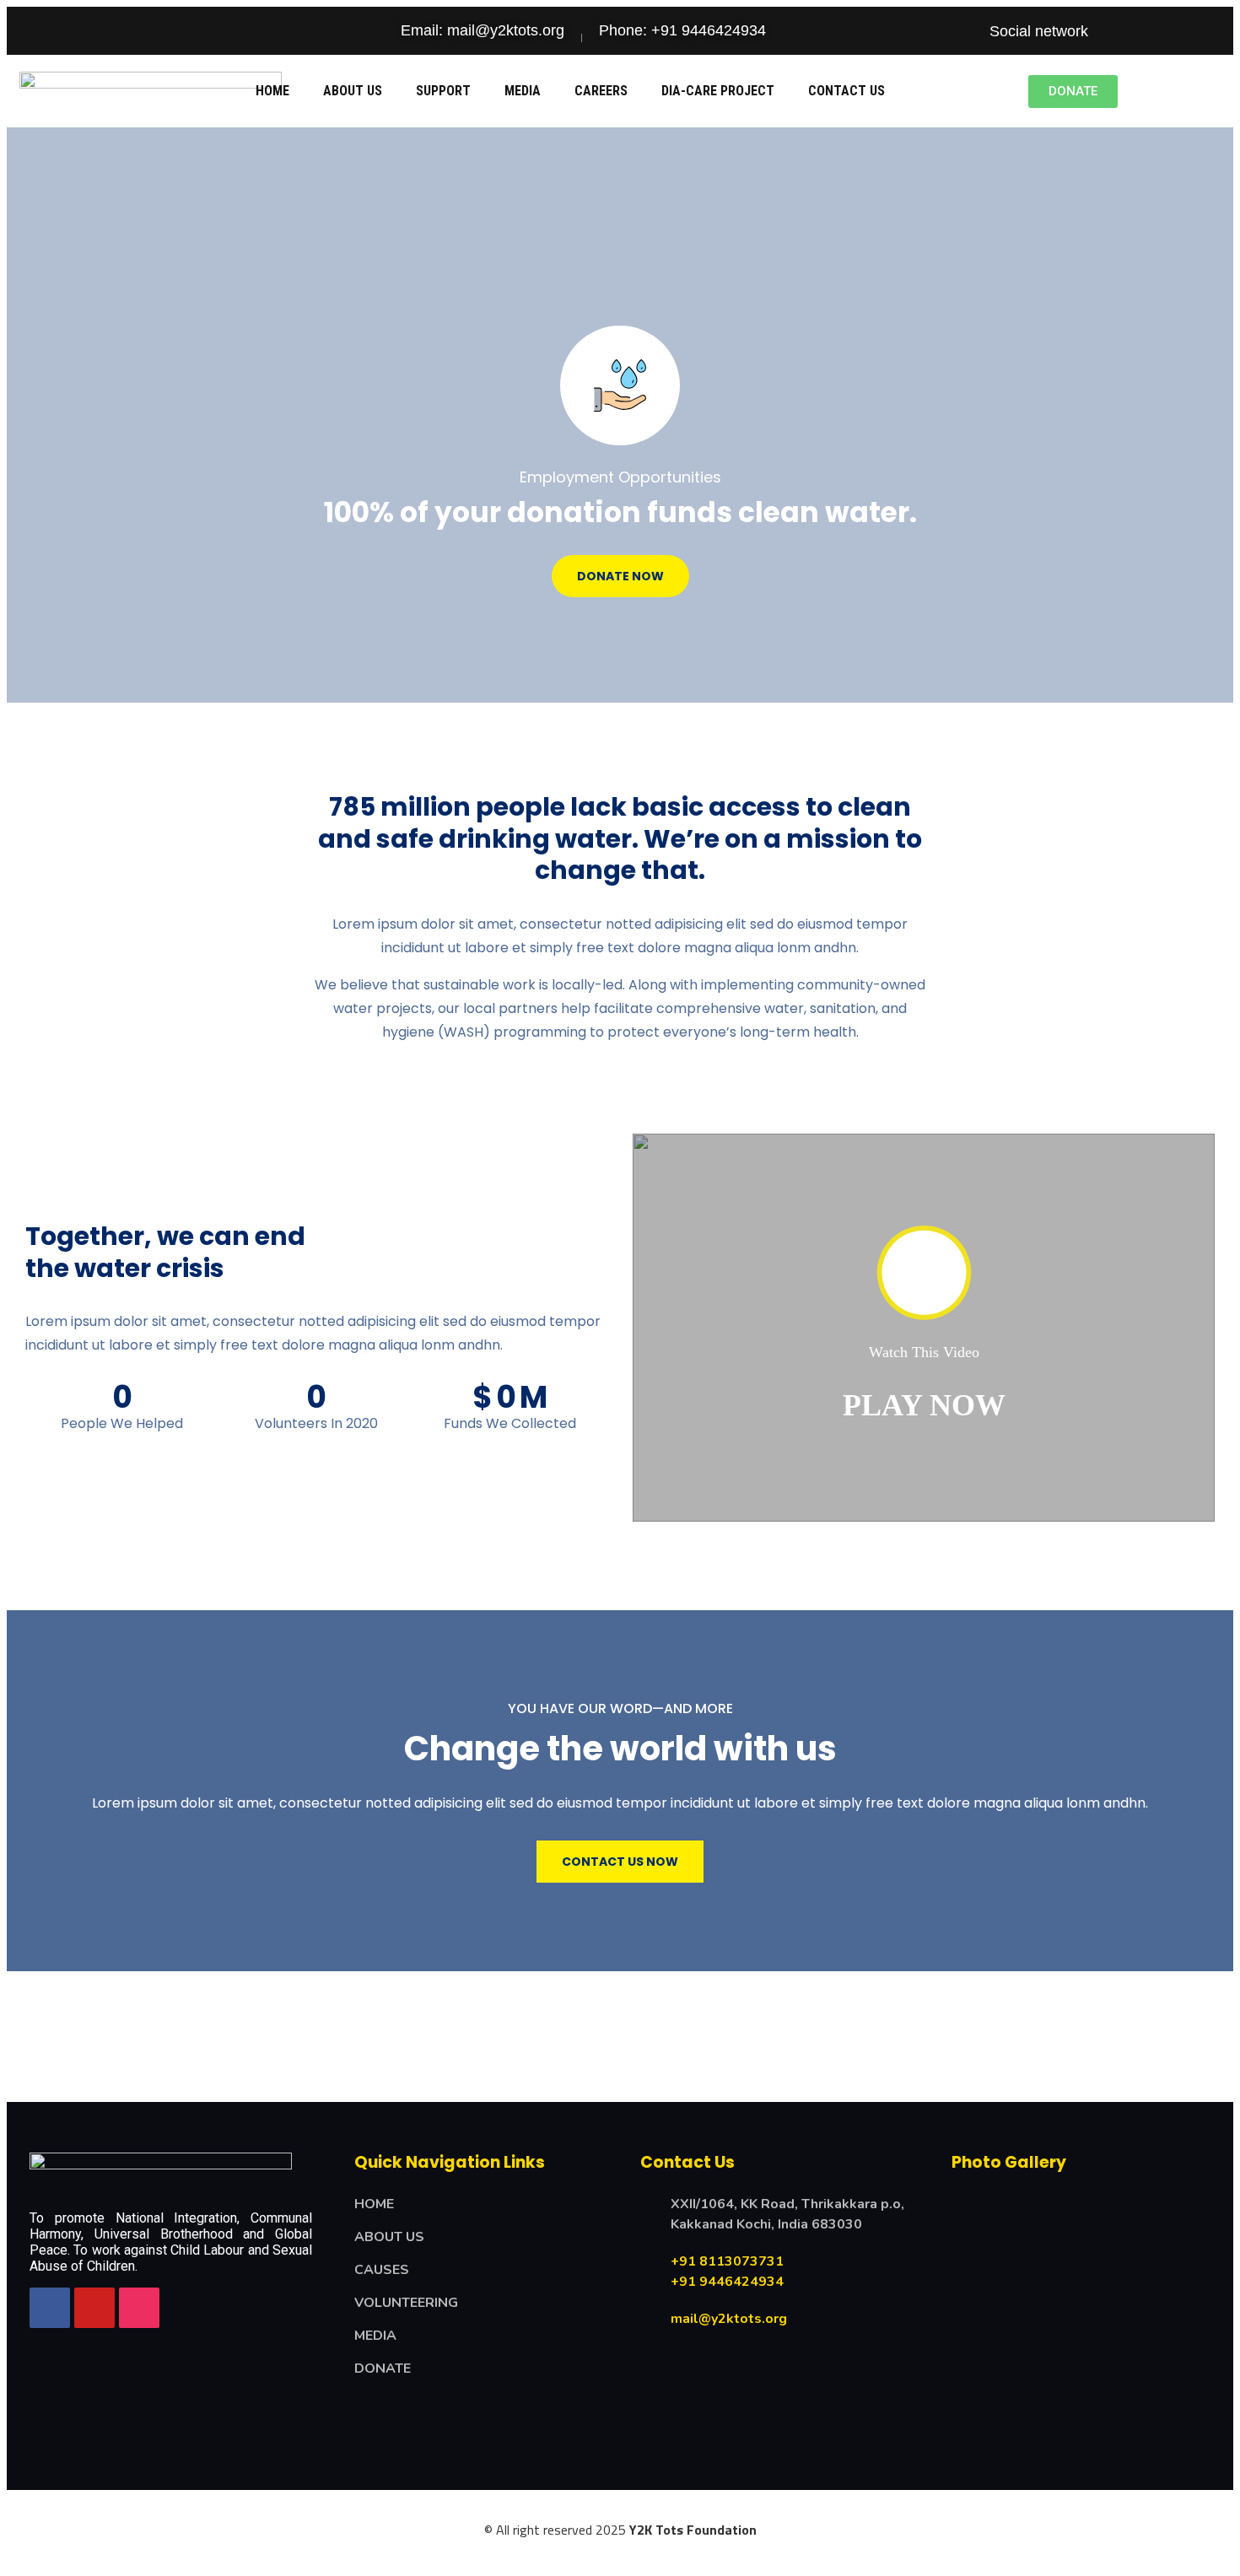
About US (353, 91)
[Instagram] (1209, 31)
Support (443, 91)
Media (523, 91)
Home (272, 91)
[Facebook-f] (1113, 31)
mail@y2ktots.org (729, 2319)
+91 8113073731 (727, 2261)
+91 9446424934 (727, 2282)
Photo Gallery (1009, 2162)
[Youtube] (1177, 31)
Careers (601, 91)
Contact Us (846, 91)
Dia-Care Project (718, 91)
